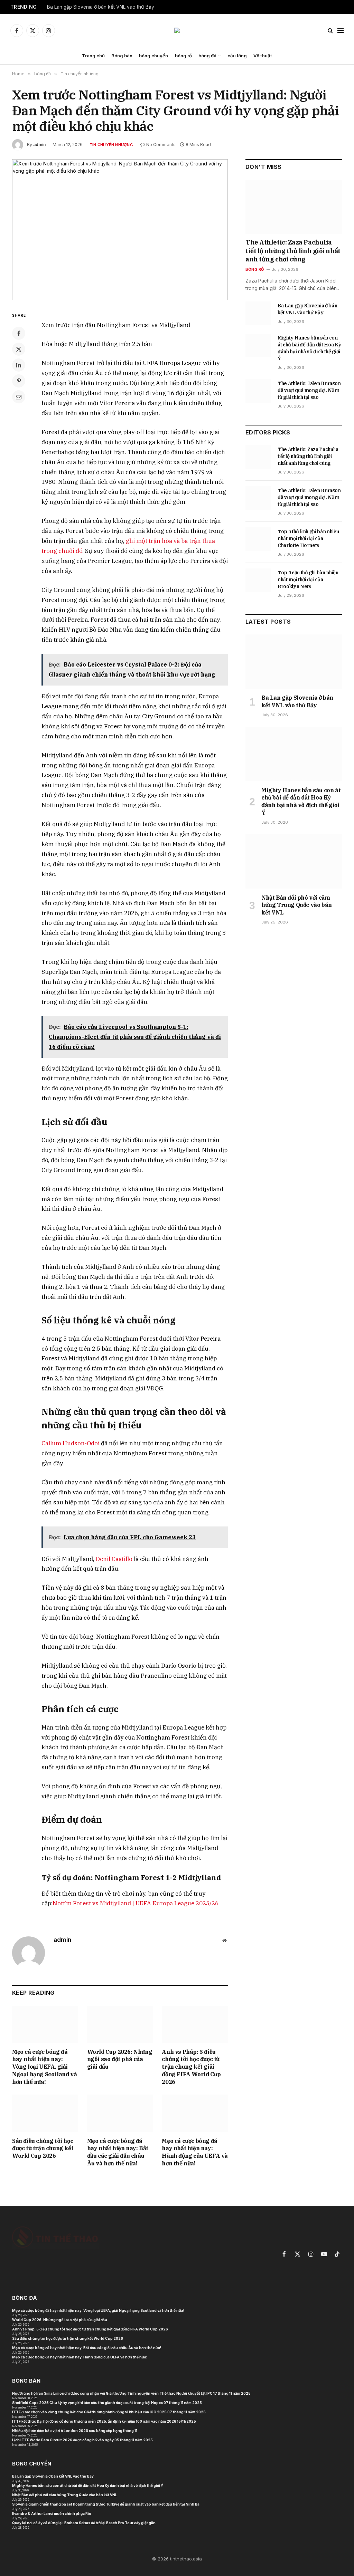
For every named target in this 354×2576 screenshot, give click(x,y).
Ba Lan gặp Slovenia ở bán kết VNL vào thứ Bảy (101, 7)
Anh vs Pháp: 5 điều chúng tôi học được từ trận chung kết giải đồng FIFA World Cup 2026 (191, 2067)
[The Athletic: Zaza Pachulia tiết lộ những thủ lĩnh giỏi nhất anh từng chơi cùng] (294, 207)
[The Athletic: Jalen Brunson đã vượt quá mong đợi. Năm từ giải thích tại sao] (258, 391)
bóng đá (207, 56)
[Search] (330, 31)
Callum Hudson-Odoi (71, 1443)
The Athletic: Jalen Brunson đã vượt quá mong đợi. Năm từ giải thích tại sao (309, 390)
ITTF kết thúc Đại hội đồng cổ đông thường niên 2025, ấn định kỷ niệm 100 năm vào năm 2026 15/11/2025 (104, 2421)
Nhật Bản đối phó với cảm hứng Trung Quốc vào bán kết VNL (297, 905)
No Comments (161, 145)
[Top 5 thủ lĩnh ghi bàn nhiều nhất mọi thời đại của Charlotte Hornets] (258, 539)
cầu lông (237, 56)
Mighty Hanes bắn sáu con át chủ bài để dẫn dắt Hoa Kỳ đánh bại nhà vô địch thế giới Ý (309, 348)
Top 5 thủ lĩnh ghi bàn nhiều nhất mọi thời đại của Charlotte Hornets (308, 538)
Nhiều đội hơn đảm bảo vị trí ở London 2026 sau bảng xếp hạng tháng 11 (75, 2431)
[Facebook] (19, 333)
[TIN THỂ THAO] (177, 30)
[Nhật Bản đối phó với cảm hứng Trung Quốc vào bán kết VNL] (294, 861)
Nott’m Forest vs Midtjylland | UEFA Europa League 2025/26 (136, 1903)
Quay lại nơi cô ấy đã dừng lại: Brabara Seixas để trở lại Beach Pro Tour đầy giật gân (84, 2523)
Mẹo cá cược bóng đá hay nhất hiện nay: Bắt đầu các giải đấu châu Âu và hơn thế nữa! (118, 2152)
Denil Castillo (114, 1559)
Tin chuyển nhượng (111, 145)
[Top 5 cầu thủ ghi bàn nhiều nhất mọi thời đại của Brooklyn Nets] (258, 580)
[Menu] (341, 31)
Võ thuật (263, 56)
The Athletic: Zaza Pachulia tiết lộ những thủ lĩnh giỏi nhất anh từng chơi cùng (293, 251)
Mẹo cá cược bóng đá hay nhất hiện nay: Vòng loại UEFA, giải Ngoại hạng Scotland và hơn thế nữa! (44, 2067)
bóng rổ (183, 56)
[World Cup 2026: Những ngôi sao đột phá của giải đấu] (120, 2024)
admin (39, 145)
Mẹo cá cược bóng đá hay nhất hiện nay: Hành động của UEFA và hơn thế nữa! (195, 2152)
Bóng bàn (122, 56)
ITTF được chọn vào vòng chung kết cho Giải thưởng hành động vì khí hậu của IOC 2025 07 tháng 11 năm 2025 (109, 2412)
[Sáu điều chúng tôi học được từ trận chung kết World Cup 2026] (45, 2113)
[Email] (19, 397)
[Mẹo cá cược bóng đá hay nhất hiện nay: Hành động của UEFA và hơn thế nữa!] (195, 2113)
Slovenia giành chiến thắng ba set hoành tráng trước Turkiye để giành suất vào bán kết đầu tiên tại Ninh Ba (106, 2504)
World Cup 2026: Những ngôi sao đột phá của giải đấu (120, 2059)
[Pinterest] (19, 381)
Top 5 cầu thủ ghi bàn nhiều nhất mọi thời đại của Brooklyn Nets (308, 580)
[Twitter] (19, 349)
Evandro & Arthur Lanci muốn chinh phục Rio (52, 2513)
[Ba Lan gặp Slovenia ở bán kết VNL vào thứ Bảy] (258, 313)
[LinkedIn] (19, 365)
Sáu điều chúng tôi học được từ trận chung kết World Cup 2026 (43, 2148)
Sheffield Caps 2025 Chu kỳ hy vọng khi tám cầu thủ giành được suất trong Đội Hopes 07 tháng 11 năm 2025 (107, 2403)
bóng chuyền (153, 56)
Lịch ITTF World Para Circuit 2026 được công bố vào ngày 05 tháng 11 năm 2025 (82, 2440)
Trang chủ (93, 56)
